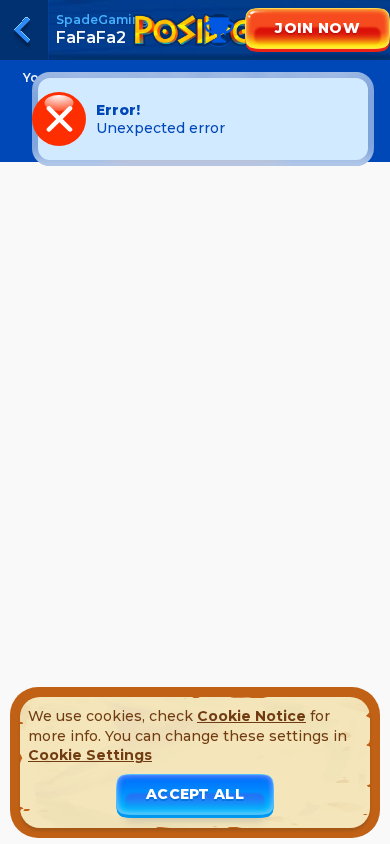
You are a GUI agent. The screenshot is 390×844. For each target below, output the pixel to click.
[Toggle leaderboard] (195, 50)
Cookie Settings (90, 755)
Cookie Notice (251, 716)
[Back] (24, 30)
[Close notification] (350, 119)
